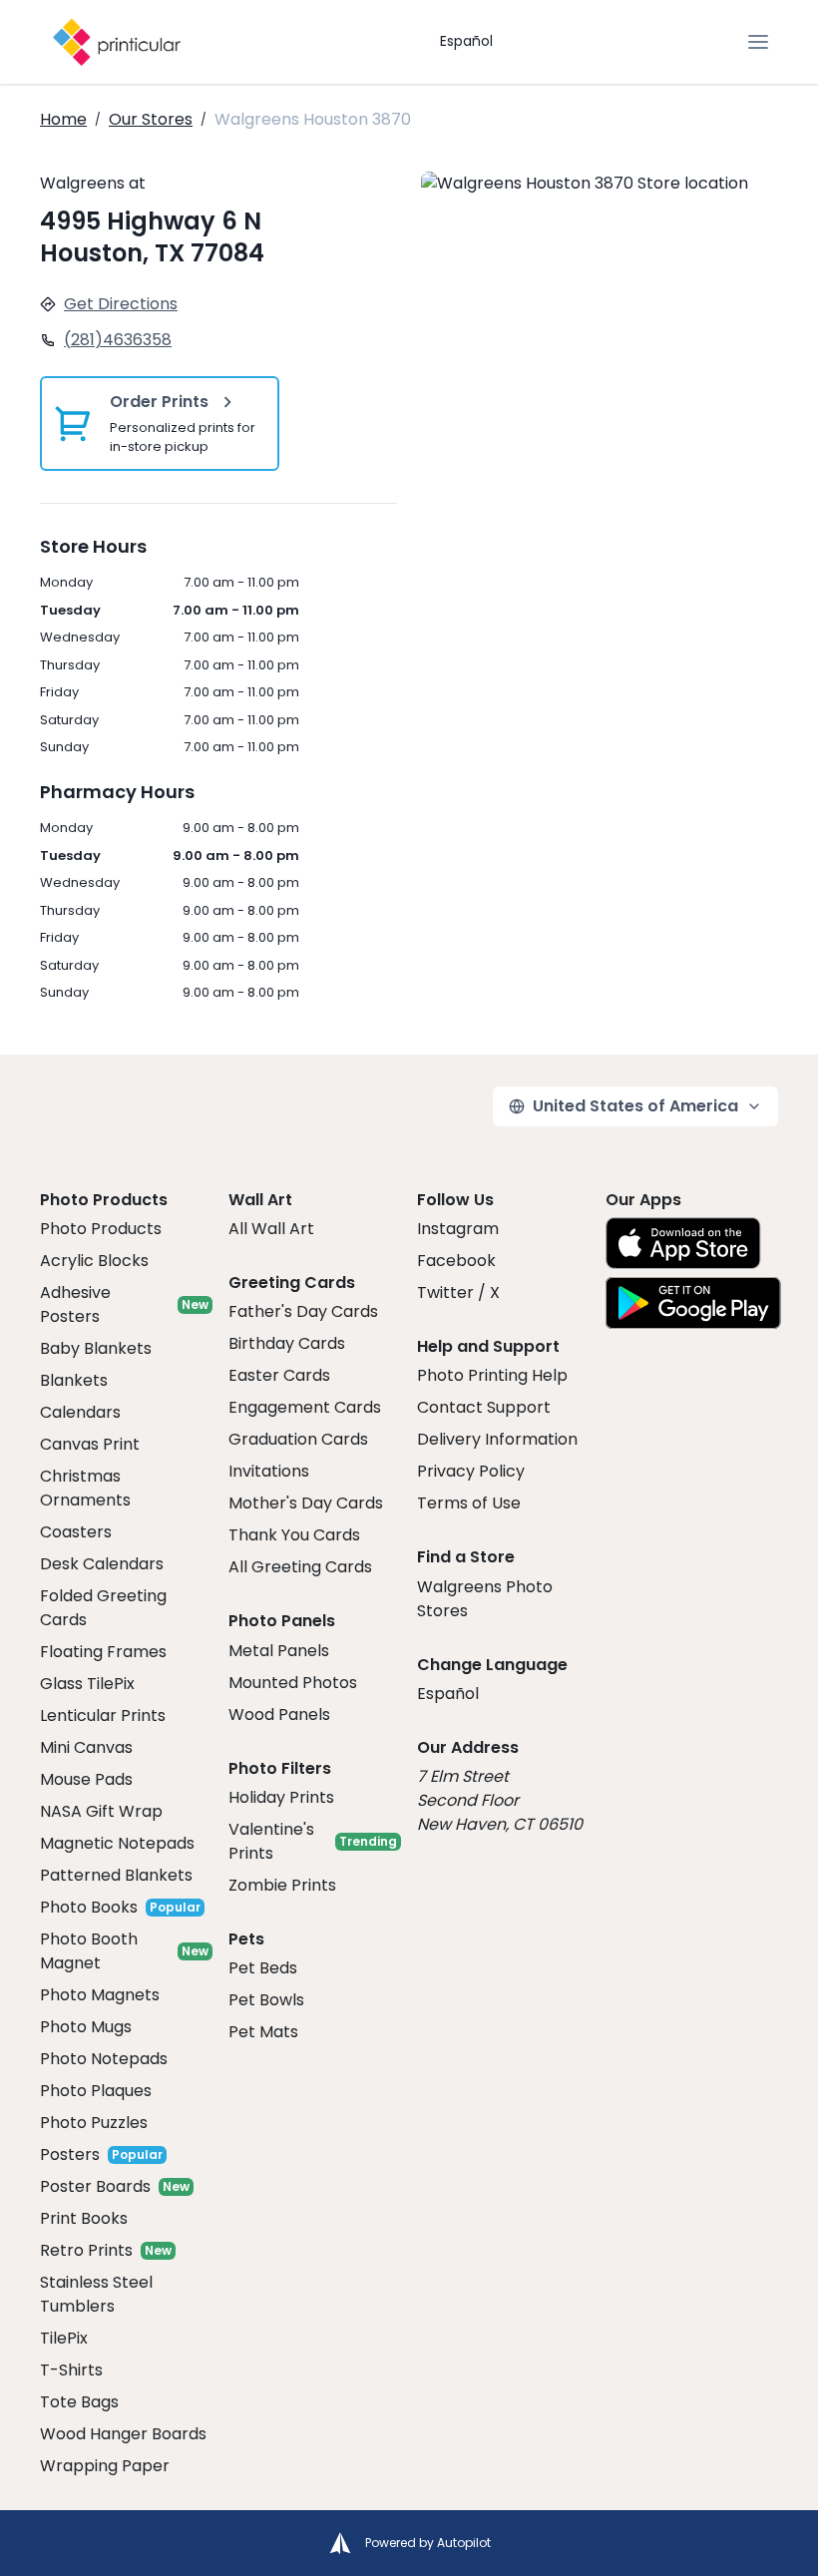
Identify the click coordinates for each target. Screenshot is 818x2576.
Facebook (456, 1261)
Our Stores (151, 119)
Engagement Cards (305, 1407)
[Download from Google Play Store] (693, 1303)
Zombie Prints (282, 1885)
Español (466, 41)
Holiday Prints (281, 1797)
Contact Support (484, 1407)
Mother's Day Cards (306, 1503)
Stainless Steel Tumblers (96, 2294)
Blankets (74, 1380)
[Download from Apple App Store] (683, 1243)
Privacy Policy (471, 1471)
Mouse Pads (86, 1779)
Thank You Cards (294, 1535)
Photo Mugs (86, 2027)
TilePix (64, 2338)
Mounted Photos (293, 1683)
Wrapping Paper (105, 2466)
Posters (70, 2154)
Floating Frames (103, 1652)
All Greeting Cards (300, 1567)
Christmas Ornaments (85, 1488)
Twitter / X (458, 1292)
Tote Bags (79, 2402)
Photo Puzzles (94, 2123)
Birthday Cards (287, 1343)
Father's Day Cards (303, 1311)
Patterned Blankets (116, 1875)
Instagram (458, 1229)
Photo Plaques (96, 2091)
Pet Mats (263, 2032)
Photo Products (101, 1229)
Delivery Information (497, 1439)
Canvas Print (90, 1444)
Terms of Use (469, 1503)
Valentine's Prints (271, 1841)
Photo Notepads (104, 2059)
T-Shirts (71, 2370)
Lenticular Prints (103, 1716)
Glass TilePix (87, 1684)
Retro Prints (86, 2250)
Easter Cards (279, 1375)
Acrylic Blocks (94, 1261)
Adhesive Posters (75, 1304)
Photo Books (89, 1907)
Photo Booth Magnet (89, 1951)
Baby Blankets (96, 1348)
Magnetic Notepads (117, 1843)
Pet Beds (263, 1968)
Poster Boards (95, 2186)
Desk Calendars (102, 1564)
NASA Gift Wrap (101, 1811)
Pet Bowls (266, 2000)
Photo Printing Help (492, 1375)
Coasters (76, 1532)
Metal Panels (279, 1651)
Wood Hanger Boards (123, 2434)
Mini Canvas (86, 1747)
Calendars (80, 1412)
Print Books (84, 2218)
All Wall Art (271, 1229)
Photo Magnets (100, 1995)
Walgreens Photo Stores (485, 1599)
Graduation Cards (298, 1439)
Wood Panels (279, 1715)
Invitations (269, 1471)
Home (63, 119)
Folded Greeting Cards (103, 1608)
